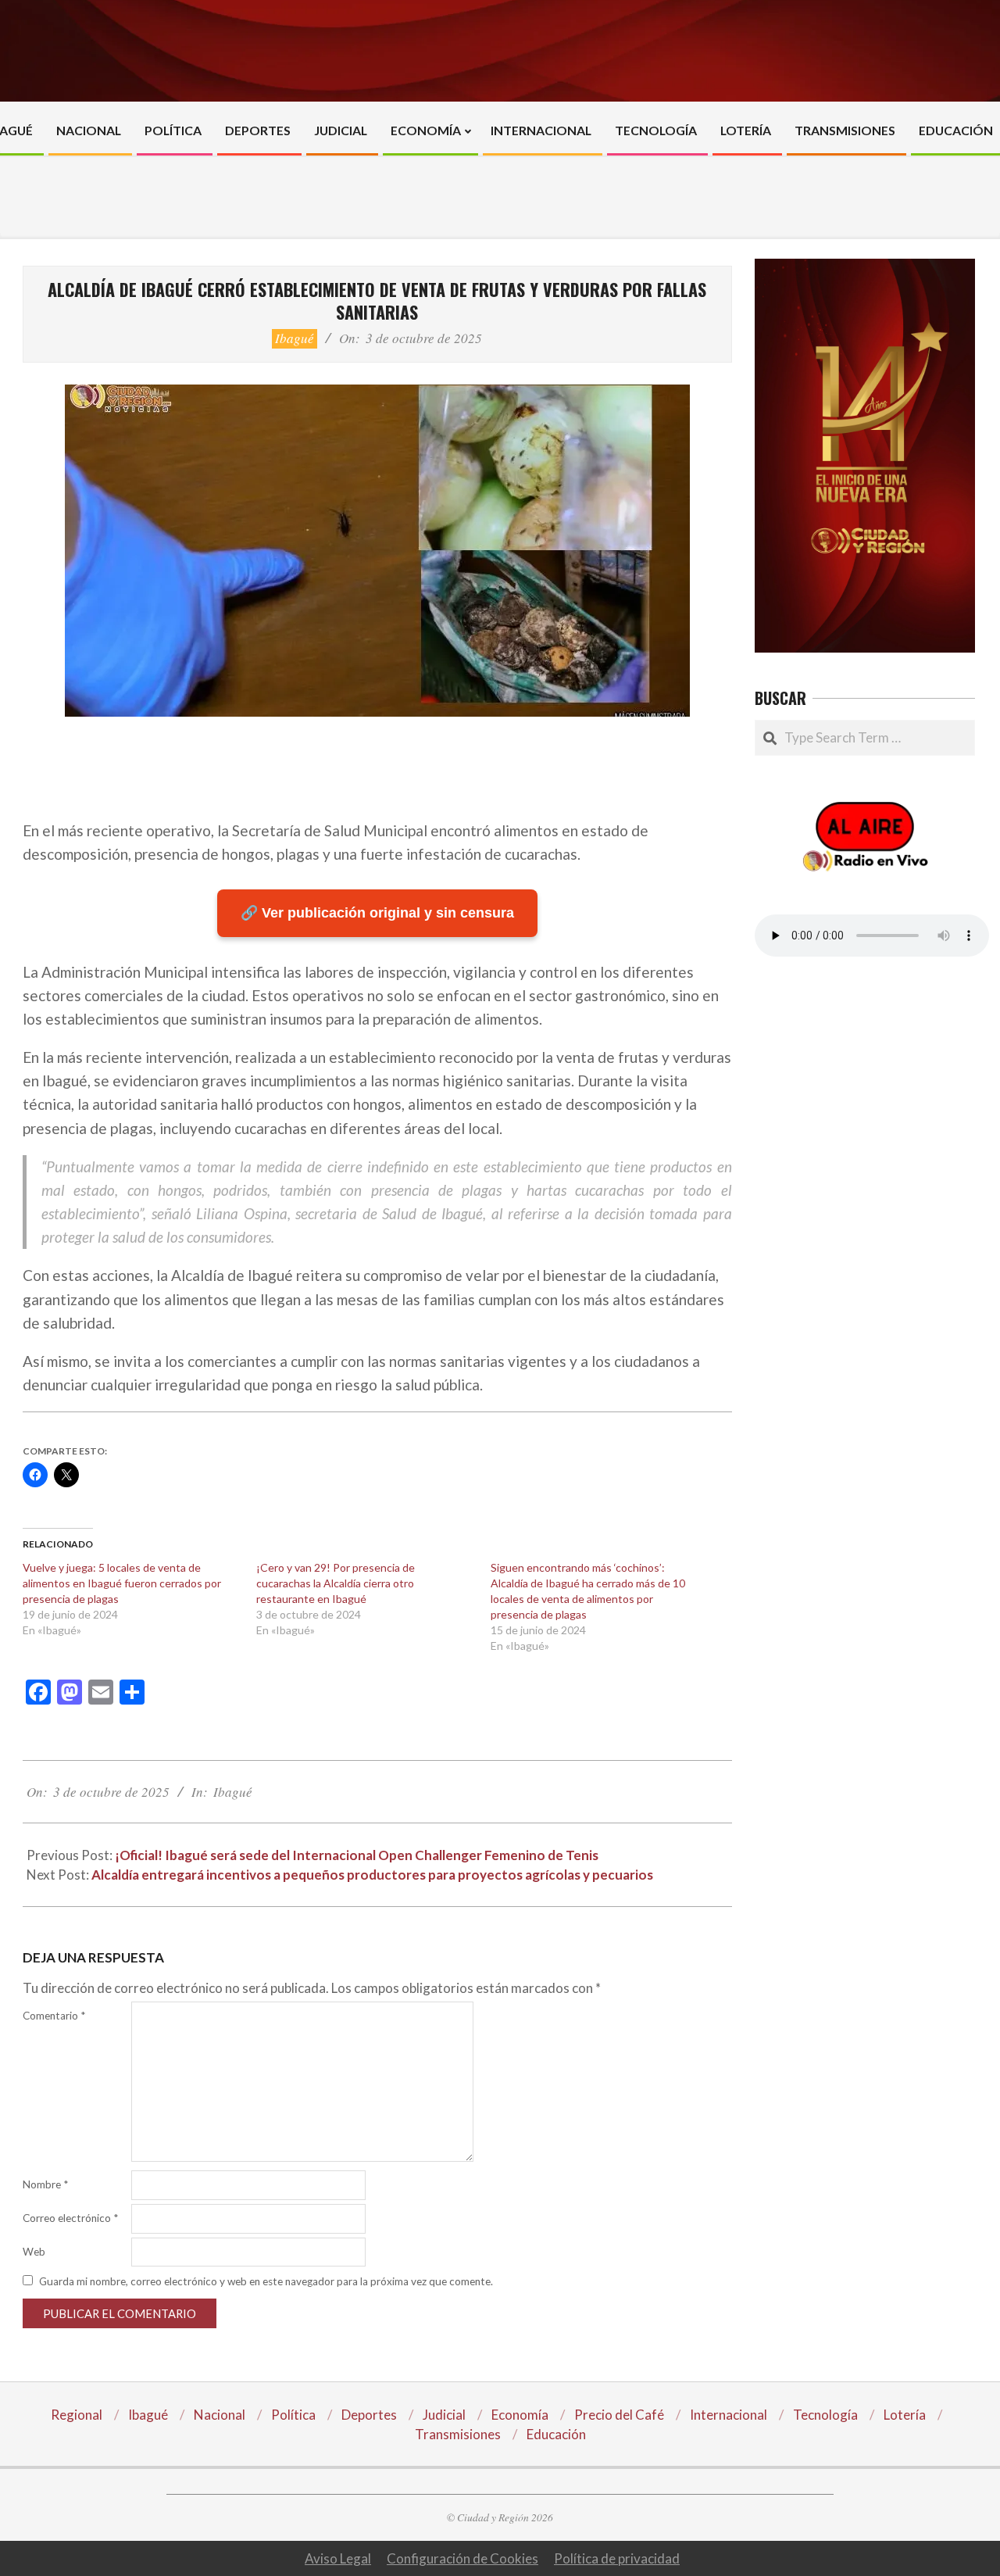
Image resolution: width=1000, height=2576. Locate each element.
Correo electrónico (70, 2218)
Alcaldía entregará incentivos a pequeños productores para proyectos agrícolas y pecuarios (372, 1875)
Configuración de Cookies (462, 2558)
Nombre (45, 2184)
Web (34, 2252)
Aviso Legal (338, 2558)
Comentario (54, 2016)
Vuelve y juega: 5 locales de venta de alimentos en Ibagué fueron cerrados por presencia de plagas (122, 1583)
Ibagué (295, 338)
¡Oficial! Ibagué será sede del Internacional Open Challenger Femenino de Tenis (357, 1855)
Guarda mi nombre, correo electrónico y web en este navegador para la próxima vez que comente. (266, 2281)
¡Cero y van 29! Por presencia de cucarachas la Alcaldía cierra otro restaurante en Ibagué (336, 1583)
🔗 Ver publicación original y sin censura (377, 913)
